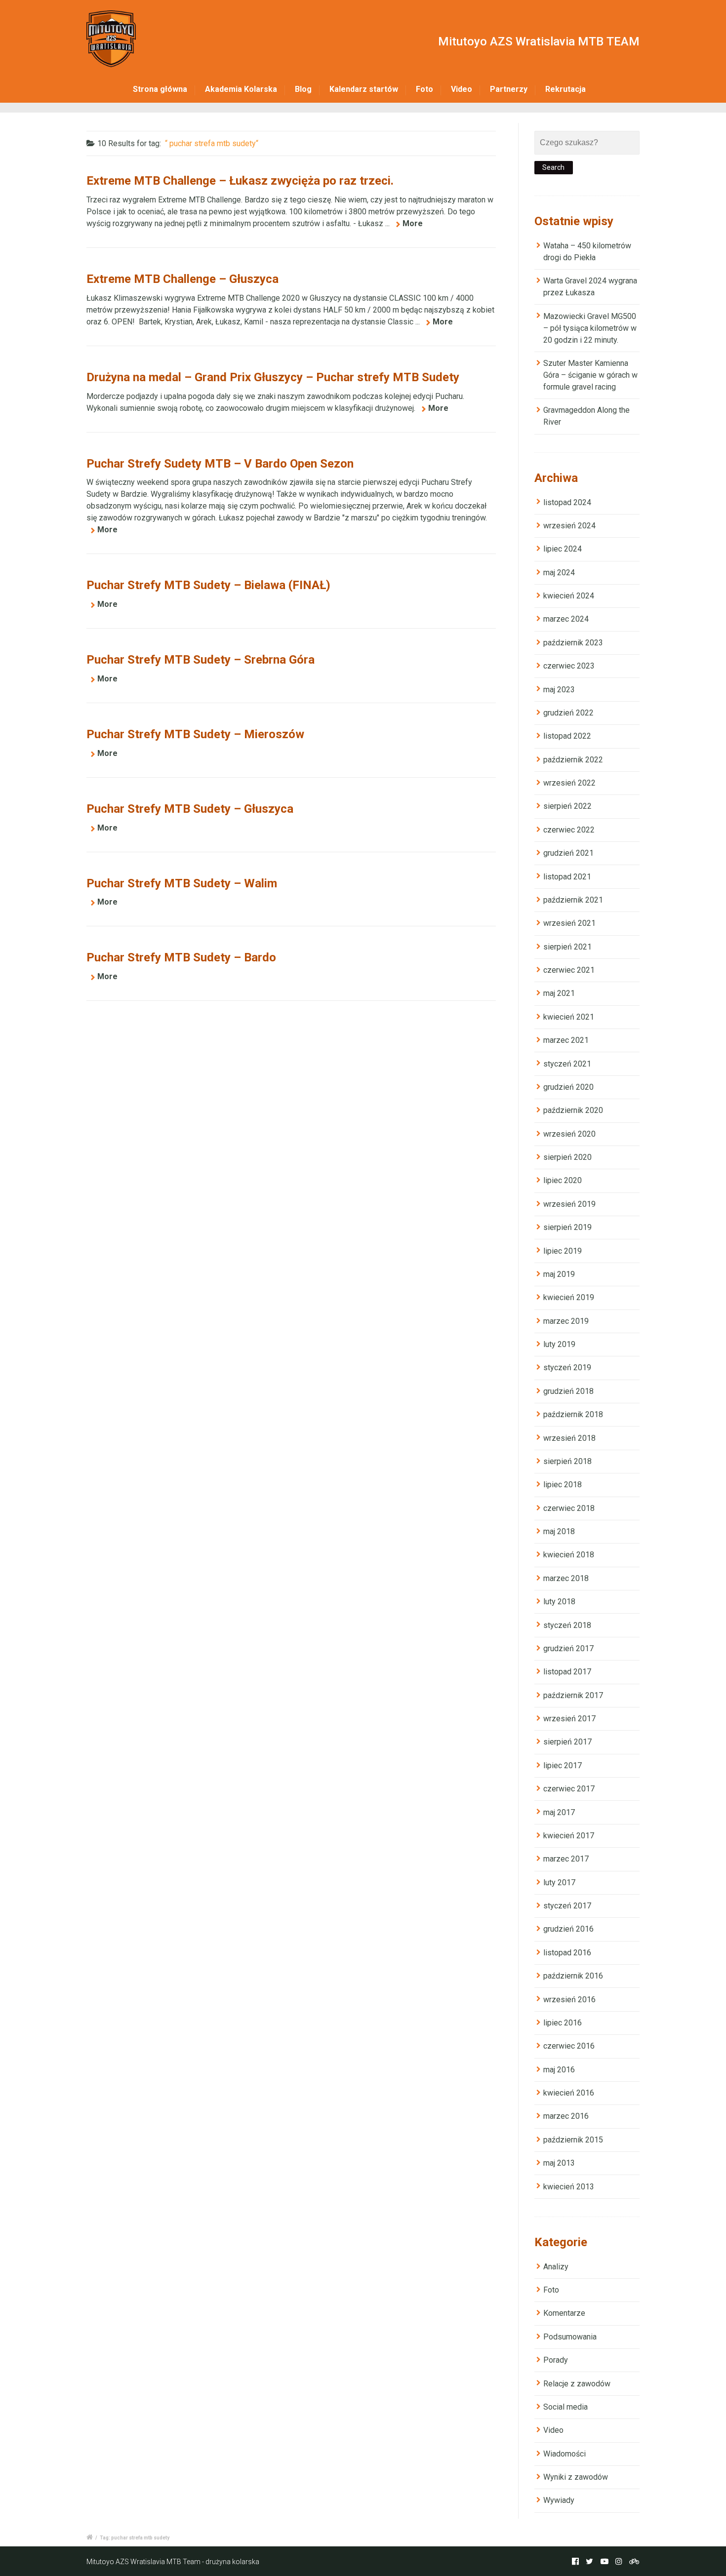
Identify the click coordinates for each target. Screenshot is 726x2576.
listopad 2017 (567, 1672)
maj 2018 (559, 1531)
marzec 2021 (566, 1040)
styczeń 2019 (567, 1367)
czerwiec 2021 (569, 970)
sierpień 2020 (567, 1157)
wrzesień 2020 (569, 1134)
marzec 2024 (566, 619)
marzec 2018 (566, 1578)
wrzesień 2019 (569, 1204)
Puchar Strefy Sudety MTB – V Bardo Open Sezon (220, 464)
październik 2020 (573, 1110)
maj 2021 (559, 993)
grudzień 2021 (568, 853)
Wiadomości (565, 2454)
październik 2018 (573, 1414)
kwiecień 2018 (569, 1555)
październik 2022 (573, 760)
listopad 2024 (567, 502)
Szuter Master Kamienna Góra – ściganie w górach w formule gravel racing (590, 375)
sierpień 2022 (567, 806)
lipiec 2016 (563, 2023)
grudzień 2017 (568, 1648)
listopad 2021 (567, 877)
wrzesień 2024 (569, 526)
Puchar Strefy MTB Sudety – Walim (182, 883)
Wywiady (559, 2500)
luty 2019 (559, 1344)
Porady (556, 2360)
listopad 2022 (567, 736)
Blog (303, 89)
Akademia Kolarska (241, 89)
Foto (424, 89)
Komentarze (564, 2313)
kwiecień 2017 (569, 1836)
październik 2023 (573, 643)
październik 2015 (573, 2140)
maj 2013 (559, 2163)
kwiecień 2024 (569, 596)
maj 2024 (559, 573)
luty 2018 (559, 1602)
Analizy (556, 2267)
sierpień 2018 (567, 1461)
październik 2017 (573, 1695)
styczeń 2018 (567, 1625)
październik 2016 (573, 1976)
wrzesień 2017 (569, 1719)
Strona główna (160, 89)
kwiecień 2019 (569, 1297)
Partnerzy (509, 89)
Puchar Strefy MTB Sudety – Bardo (181, 957)
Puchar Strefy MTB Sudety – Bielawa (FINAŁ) (208, 585)
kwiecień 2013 (569, 2187)
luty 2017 (559, 1882)
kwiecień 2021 (569, 1017)
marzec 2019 (566, 1321)
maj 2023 (559, 690)
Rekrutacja (565, 89)
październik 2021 (573, 900)
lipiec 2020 (563, 1180)
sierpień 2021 (567, 947)
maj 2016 (559, 2070)
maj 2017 (559, 1812)
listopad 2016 (567, 1953)
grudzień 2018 (568, 1391)
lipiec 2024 (563, 549)
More (413, 223)
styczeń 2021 (567, 1064)
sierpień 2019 (567, 1227)
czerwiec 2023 (569, 666)
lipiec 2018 (563, 1485)
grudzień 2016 (568, 1929)
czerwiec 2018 (569, 1508)
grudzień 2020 (568, 1087)
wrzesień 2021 (569, 923)
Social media (565, 2407)
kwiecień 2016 (569, 2093)
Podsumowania (570, 2337)
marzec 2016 (566, 2116)
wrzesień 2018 (569, 1438)
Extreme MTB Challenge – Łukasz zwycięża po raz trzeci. (240, 181)
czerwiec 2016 (569, 2046)
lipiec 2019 (563, 1251)
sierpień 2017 (567, 1742)
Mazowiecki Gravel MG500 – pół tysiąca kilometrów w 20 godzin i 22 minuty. (590, 328)
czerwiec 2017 (569, 1789)
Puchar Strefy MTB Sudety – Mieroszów (195, 734)
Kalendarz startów (364, 89)
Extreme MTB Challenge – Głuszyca (182, 279)
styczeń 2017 (567, 1906)
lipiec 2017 (563, 1765)
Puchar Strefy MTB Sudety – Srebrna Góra (201, 660)
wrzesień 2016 (569, 2000)
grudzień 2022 (568, 713)
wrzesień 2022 (569, 783)
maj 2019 (559, 1274)
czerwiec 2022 (569, 830)
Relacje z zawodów (577, 2384)
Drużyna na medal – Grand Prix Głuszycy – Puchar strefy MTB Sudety (273, 377)
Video (462, 89)
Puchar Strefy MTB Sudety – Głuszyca (190, 809)
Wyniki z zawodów (576, 2477)
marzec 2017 (566, 1859)
